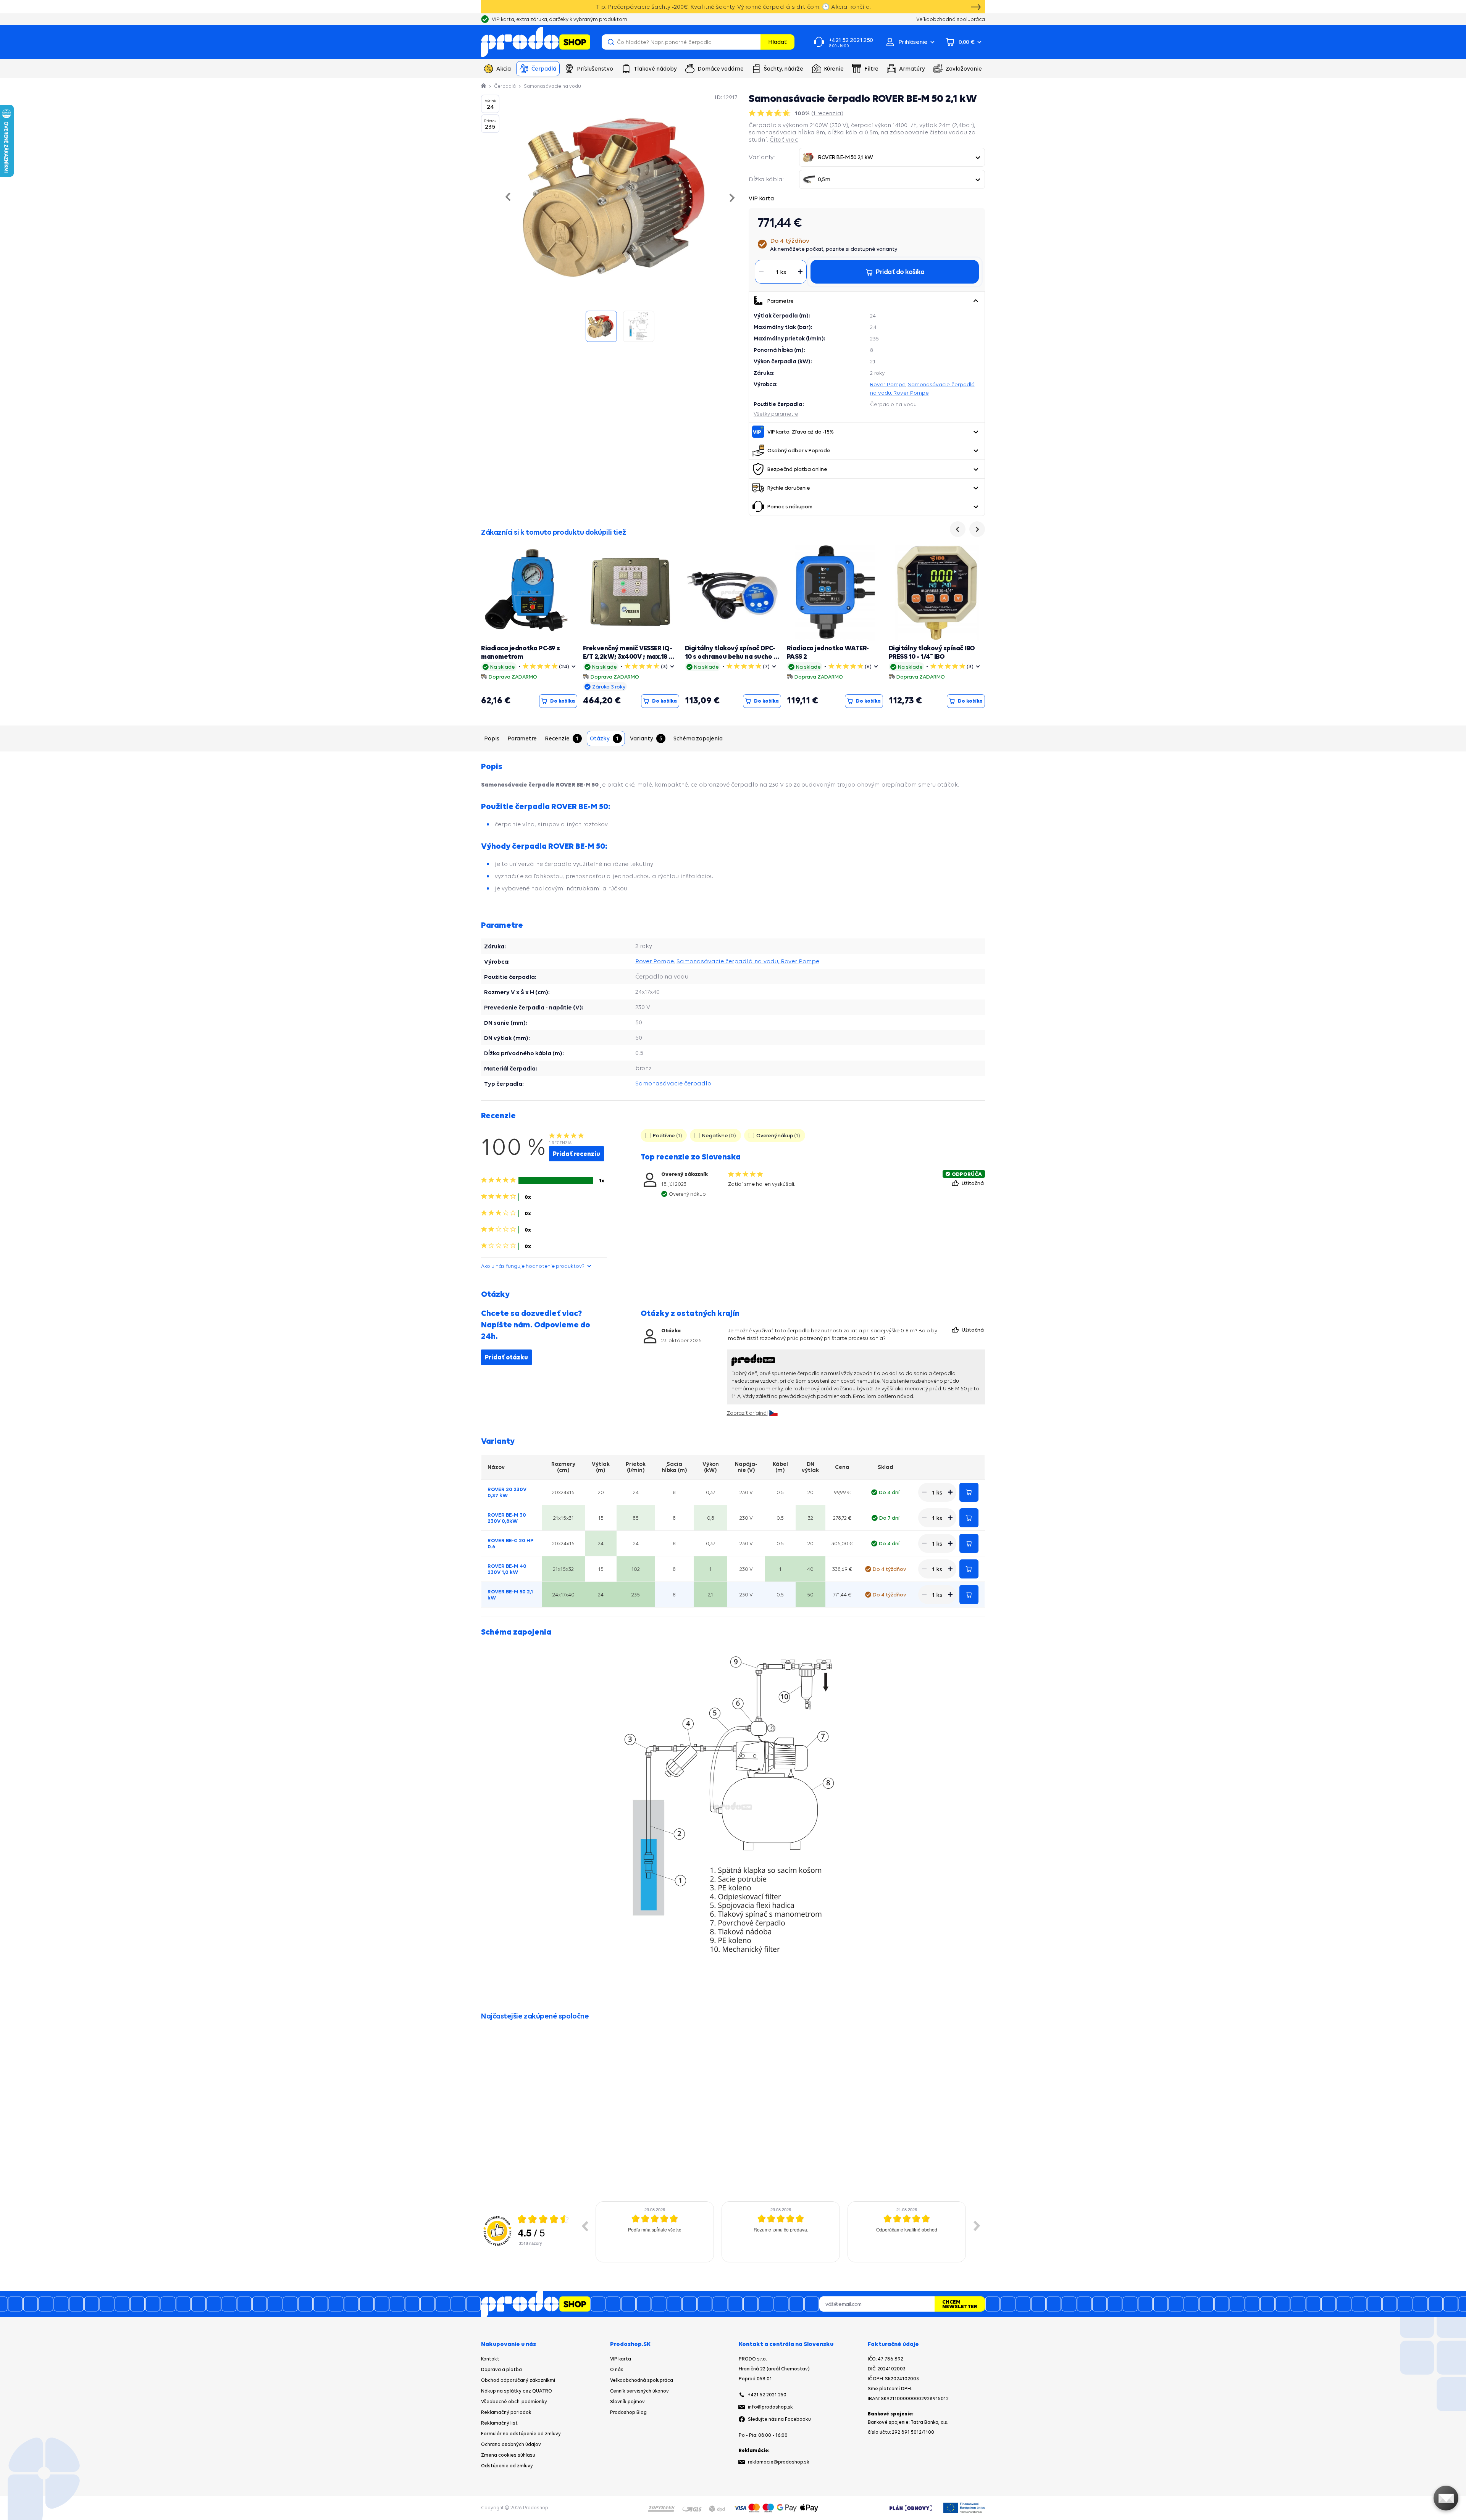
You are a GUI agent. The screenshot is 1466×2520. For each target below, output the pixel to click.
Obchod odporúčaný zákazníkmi (518, 2380)
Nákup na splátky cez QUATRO (517, 2391)
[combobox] (892, 157)
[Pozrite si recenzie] (771, 113)
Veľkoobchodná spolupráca (642, 2380)
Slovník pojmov (627, 2401)
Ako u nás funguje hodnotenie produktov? (533, 1266)
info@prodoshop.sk (770, 2407)
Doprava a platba (501, 2369)
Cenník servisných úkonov (639, 2391)
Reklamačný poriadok (506, 2412)
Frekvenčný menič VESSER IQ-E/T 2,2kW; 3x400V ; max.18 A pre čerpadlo (628, 656)
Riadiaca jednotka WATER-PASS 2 (828, 652)
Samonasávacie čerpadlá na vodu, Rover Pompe (748, 961)
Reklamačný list (499, 2423)
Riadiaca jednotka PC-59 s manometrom (521, 652)
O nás (617, 2369)
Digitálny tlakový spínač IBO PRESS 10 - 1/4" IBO (932, 652)
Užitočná (973, 1183)
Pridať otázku (506, 1357)
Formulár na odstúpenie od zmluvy (521, 2434)
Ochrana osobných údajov (511, 2444)
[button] (975, 301)
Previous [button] (584, 2226)
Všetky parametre (776, 414)
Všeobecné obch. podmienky (514, 2401)
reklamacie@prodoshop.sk (779, 2462)
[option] (655, 2232)
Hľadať (777, 42)
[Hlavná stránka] (484, 86)
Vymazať (754, 42)
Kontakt (490, 2359)
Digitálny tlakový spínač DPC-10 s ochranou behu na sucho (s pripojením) (732, 656)
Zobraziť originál (747, 1413)
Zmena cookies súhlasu (508, 2455)
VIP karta (621, 2359)
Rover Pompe (888, 384)
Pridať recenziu (576, 1154)
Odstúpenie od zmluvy (507, 2466)
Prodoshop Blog (628, 2412)
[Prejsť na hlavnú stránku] (536, 42)
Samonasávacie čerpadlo (673, 1083)
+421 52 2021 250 (767, 2395)
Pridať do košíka (969, 1492)
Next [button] (977, 2226)
